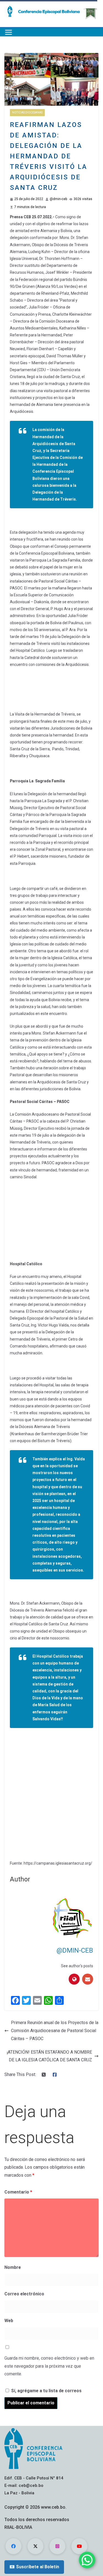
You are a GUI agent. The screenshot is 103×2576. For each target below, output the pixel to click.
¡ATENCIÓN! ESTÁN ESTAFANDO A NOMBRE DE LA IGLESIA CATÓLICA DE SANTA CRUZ (49, 2056)
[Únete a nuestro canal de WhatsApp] (87, 2560)
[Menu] (9, 32)
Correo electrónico (24, 2294)
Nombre (13, 2267)
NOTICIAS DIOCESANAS (27, 112)
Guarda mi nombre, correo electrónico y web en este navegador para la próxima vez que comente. (49, 2366)
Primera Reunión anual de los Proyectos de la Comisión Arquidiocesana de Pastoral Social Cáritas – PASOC (55, 2031)
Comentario (18, 2192)
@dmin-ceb (58, 199)
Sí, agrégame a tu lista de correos (46, 2391)
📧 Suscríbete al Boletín (34, 2567)
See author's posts (77, 1966)
